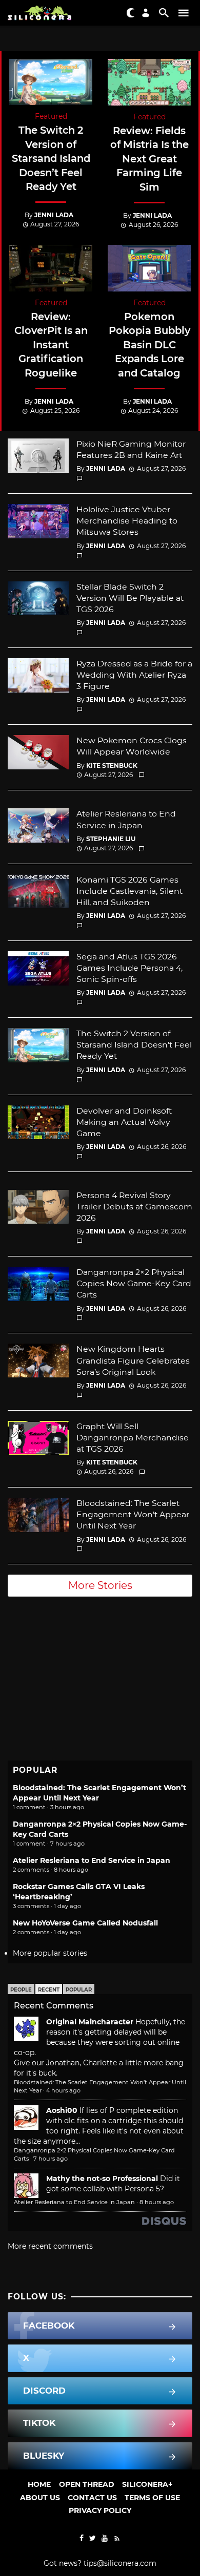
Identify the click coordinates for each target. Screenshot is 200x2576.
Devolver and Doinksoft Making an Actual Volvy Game (124, 1122)
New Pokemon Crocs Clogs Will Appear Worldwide (132, 746)
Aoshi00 (62, 2110)
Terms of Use (152, 2498)
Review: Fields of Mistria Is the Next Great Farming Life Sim (149, 159)
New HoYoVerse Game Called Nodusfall (85, 1923)
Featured (51, 116)
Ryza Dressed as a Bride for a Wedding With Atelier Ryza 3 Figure (134, 675)
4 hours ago (63, 2090)
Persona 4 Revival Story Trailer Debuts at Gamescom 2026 (134, 1207)
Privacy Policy (100, 2510)
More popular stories (50, 1953)
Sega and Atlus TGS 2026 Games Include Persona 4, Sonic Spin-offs (129, 968)
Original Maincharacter (90, 2022)
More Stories (100, 1585)
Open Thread (87, 2484)
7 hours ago (51, 2159)
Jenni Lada (54, 215)
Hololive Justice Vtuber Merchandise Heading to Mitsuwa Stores (127, 521)
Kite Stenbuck (112, 766)
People (21, 1990)
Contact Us (92, 2498)
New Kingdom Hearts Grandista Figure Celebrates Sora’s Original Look (133, 1360)
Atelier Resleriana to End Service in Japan (126, 819)
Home (39, 2484)
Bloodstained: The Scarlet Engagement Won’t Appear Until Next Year (133, 1514)
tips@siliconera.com (120, 2563)
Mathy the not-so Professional (102, 2179)
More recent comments (50, 2246)
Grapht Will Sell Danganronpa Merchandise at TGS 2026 (133, 1438)
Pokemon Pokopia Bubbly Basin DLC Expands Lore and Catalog (149, 345)
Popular (79, 1990)
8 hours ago (157, 2202)
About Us (40, 2498)
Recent (49, 1990)
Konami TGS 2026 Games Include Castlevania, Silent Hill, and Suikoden (129, 891)
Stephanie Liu (111, 839)
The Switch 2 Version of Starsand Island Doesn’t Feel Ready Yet (51, 158)
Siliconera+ (147, 2484)
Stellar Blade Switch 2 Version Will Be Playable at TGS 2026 (130, 598)
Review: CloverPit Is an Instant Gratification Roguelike (51, 345)
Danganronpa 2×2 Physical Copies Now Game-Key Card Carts (134, 1283)
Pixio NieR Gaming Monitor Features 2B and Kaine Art (131, 449)
